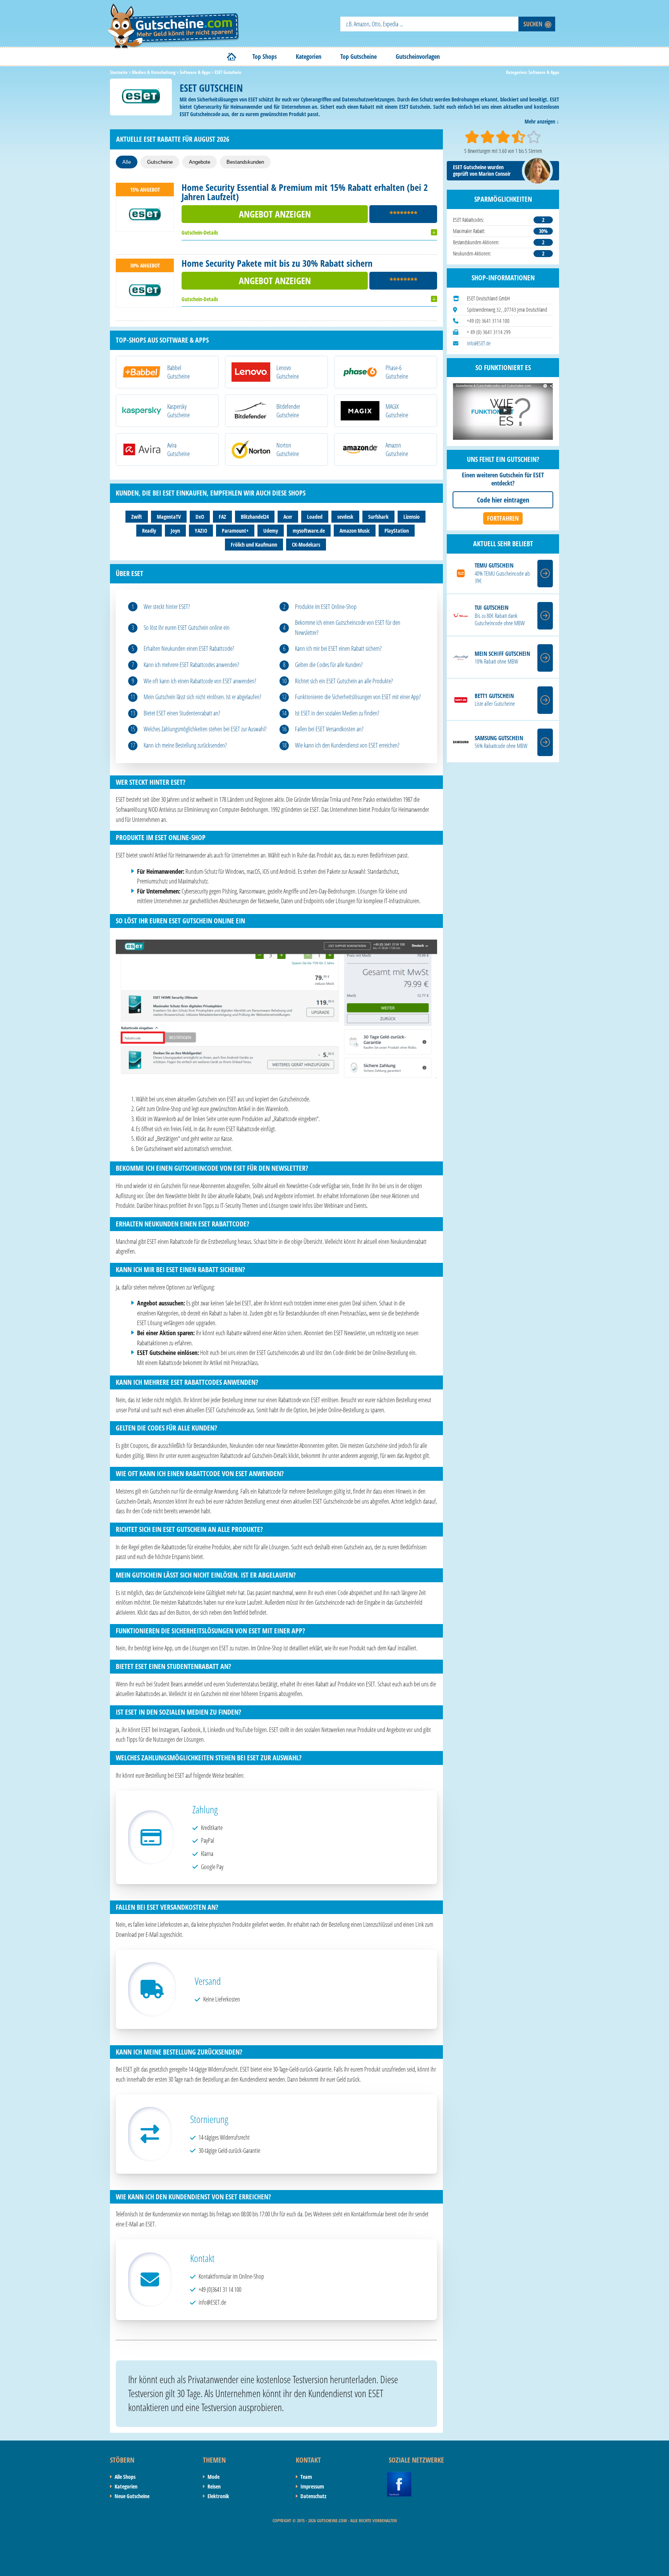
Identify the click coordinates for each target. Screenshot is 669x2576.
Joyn (175, 531)
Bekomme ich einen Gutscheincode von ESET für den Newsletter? (348, 628)
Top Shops (265, 57)
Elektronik (218, 2496)
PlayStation (397, 531)
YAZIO (201, 531)
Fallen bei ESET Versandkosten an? (329, 729)
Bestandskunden (245, 162)
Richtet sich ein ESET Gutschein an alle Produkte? (344, 681)
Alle (127, 162)
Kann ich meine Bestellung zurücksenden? (185, 745)
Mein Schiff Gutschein (502, 654)
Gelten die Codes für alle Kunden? (329, 665)
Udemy (271, 531)
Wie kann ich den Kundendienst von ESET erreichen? (347, 745)
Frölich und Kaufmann (254, 545)
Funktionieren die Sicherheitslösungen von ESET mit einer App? (358, 697)
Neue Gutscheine (132, 2496)
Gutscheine (160, 162)
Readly (149, 531)
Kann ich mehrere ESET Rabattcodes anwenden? (191, 665)
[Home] (232, 57)
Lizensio (412, 517)
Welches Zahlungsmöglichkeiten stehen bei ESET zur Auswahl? (205, 729)
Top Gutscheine (359, 57)
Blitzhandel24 (255, 517)
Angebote (200, 162)
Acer (288, 517)
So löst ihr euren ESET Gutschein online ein (187, 628)
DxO (200, 517)
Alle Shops (125, 2477)
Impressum (312, 2486)
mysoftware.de (309, 531)
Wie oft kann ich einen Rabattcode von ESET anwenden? (200, 681)
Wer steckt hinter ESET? (167, 607)
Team (306, 2477)
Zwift (137, 517)
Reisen (214, 2486)
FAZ (222, 517)
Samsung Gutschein (499, 738)
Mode (214, 2477)
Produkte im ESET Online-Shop (326, 607)
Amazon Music (355, 531)
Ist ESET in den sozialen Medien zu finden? (337, 713)
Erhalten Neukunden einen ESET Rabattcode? (189, 648)
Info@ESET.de (479, 343)
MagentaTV (169, 517)
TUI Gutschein (491, 608)
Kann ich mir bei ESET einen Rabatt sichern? (338, 648)
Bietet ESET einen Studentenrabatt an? (182, 713)
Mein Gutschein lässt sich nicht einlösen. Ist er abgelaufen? (202, 697)
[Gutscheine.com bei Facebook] (399, 2476)
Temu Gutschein (494, 565)
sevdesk (345, 517)
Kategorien (309, 57)
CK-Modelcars (306, 545)
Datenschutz (313, 2496)
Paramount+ (235, 531)
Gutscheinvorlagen (418, 57)
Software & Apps (544, 72)
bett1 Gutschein (494, 696)
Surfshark (378, 517)
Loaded (315, 517)
